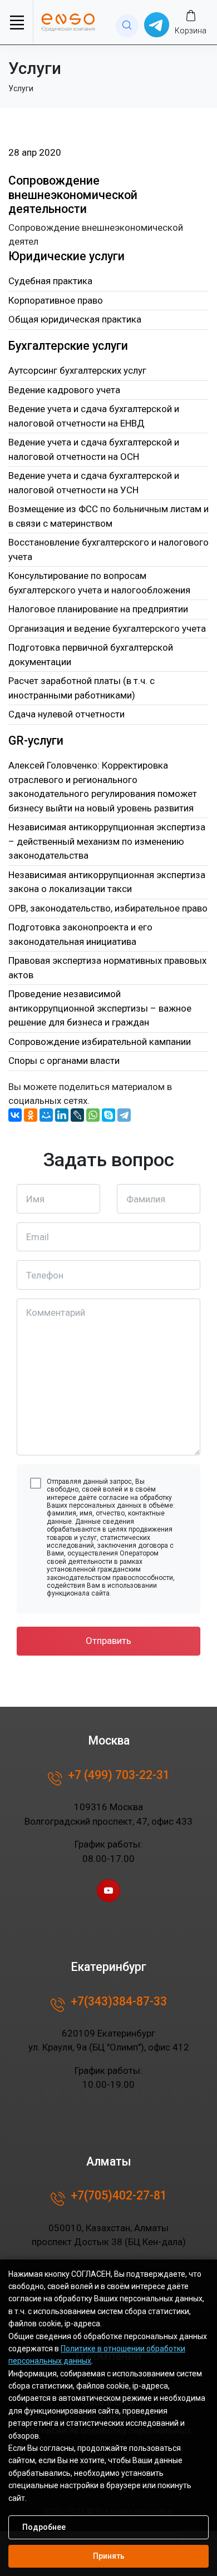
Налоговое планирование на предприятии (98, 609)
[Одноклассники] (31, 1115)
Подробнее (44, 2527)
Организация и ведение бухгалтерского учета (107, 628)
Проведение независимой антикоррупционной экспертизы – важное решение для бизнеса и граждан (100, 1008)
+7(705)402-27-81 (119, 2195)
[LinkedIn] (62, 1115)
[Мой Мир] (46, 1115)
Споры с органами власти (64, 1061)
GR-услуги (36, 740)
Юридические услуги (66, 256)
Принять (109, 2556)
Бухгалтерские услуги (68, 346)
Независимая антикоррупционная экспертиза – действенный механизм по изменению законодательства (107, 841)
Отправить (108, 1641)
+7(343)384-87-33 (119, 2001)
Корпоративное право (56, 300)
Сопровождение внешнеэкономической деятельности (73, 195)
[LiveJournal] (77, 1115)
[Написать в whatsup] (157, 24)
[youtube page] (108, 1891)
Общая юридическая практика (75, 319)
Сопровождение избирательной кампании (100, 1042)
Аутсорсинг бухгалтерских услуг (77, 370)
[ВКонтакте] (15, 1115)
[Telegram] (124, 1115)
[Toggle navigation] (17, 22)
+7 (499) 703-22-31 (119, 1775)
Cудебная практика (50, 281)
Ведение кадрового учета (64, 390)
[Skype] (108, 1115)
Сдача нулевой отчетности (66, 714)
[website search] (127, 26)
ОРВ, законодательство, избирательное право (108, 908)
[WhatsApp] (93, 1115)
